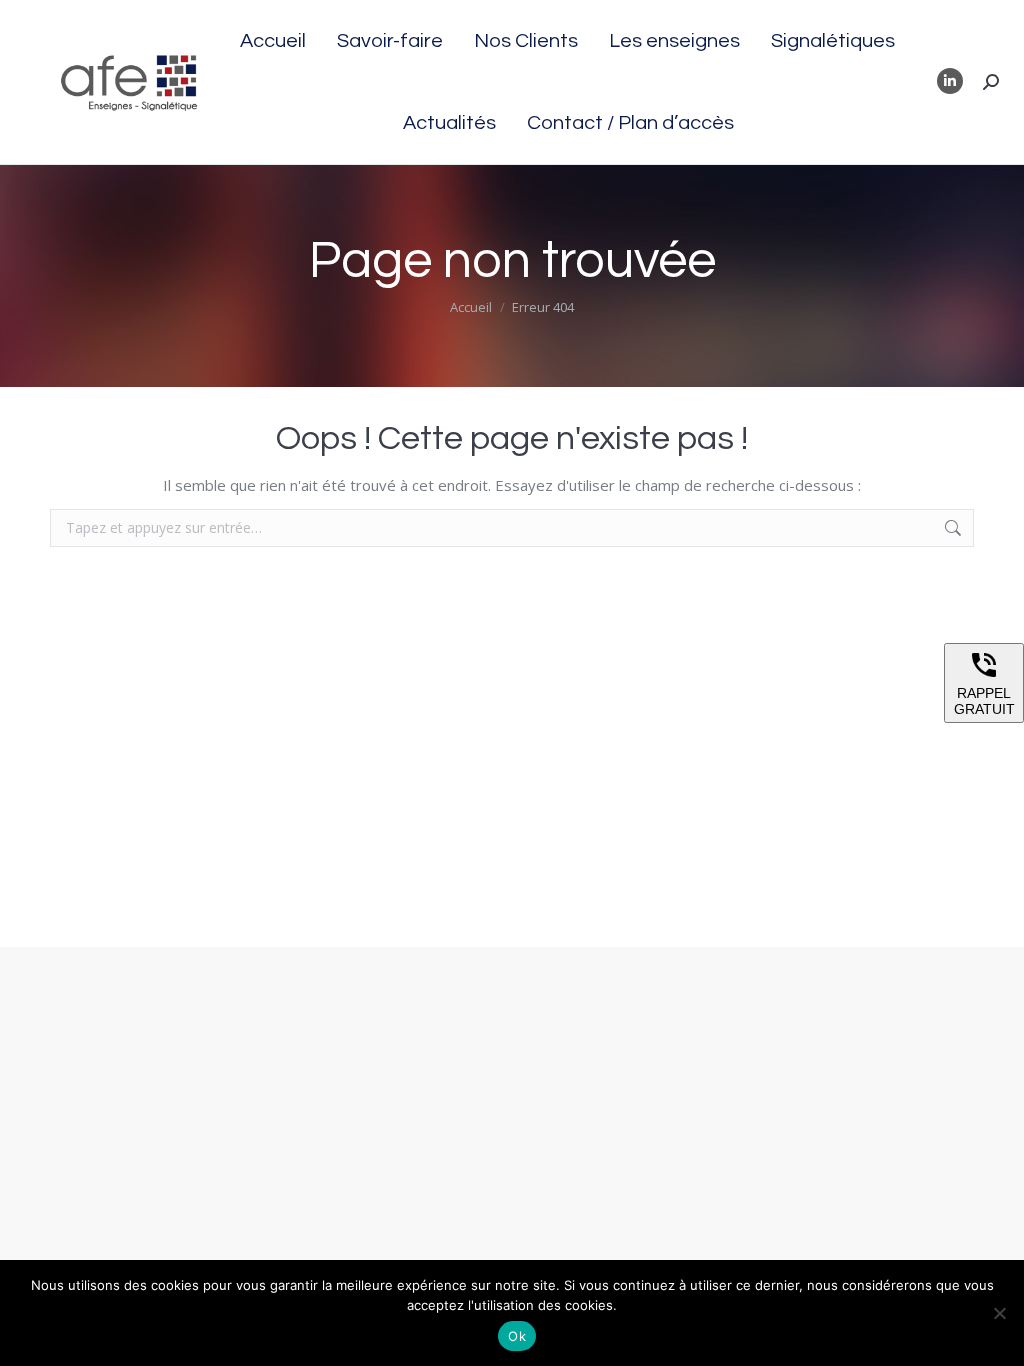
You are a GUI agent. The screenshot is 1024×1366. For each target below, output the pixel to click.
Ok (517, 1336)
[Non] (999, 1313)
